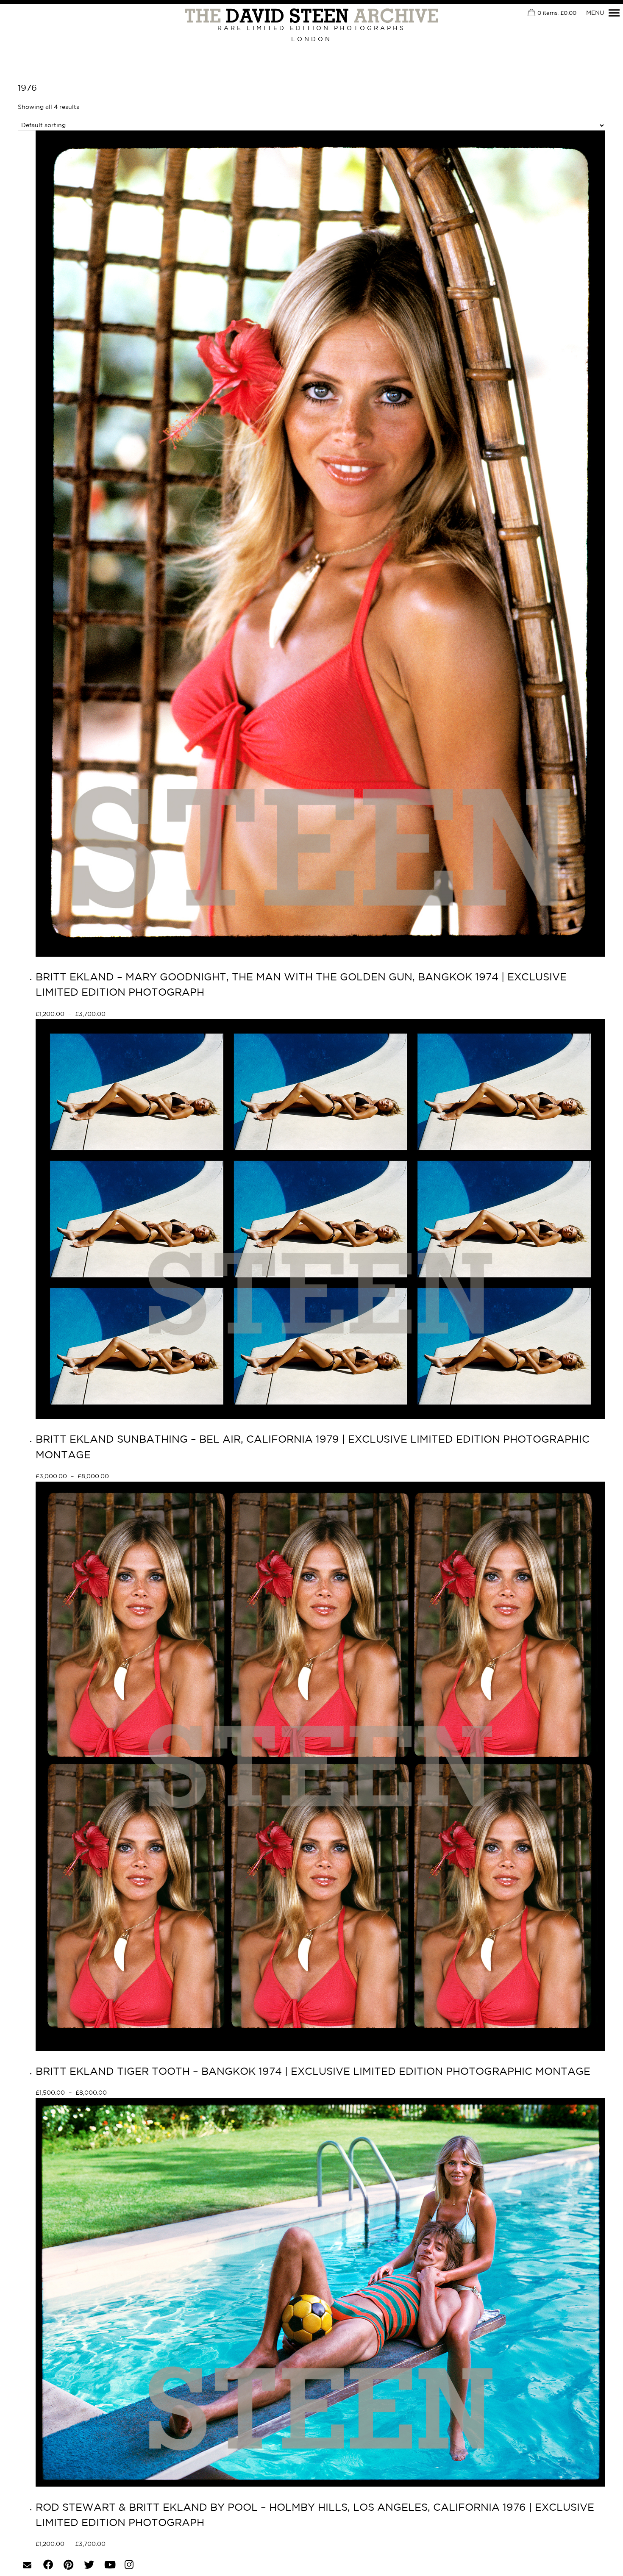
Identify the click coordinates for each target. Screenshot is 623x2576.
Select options (136, 1015)
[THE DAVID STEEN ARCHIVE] (311, 16)
